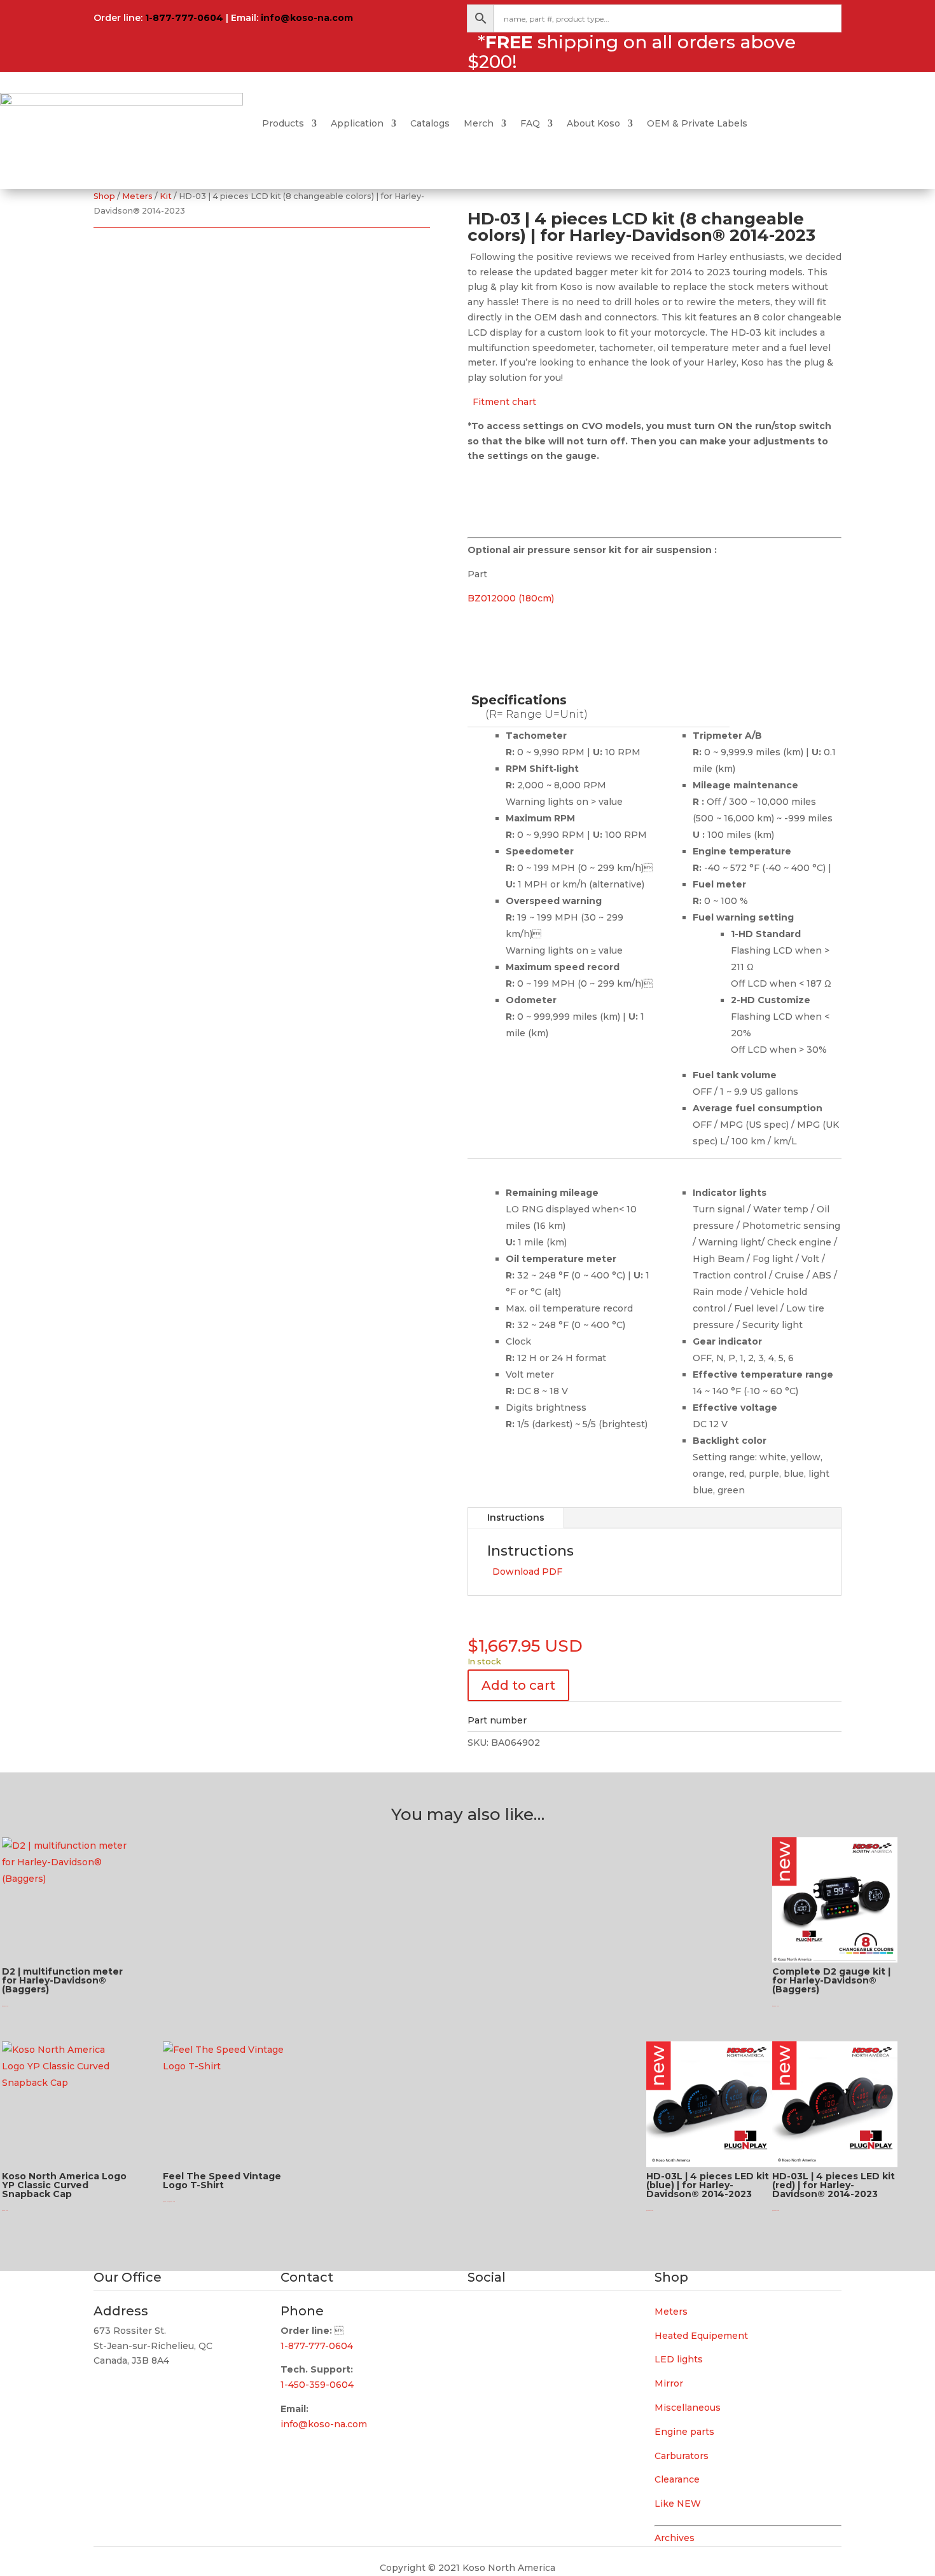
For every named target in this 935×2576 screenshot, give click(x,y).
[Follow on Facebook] (478, 2315)
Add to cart (518, 1685)
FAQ (530, 123)
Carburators (682, 2456)
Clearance (677, 2479)
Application (357, 123)
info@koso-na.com (307, 18)
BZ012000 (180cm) (511, 598)
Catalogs (430, 123)
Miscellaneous (688, 2408)
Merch (479, 123)
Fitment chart (502, 402)
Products (283, 123)
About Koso (593, 123)
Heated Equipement (701, 2336)
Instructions (516, 1518)
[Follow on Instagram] (503, 2315)
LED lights (679, 2359)
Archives (675, 2538)
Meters (137, 196)
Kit (166, 196)
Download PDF (525, 1572)
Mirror (669, 2383)
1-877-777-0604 (184, 18)
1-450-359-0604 (317, 2385)
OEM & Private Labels (697, 123)
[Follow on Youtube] (529, 2315)
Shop (104, 196)
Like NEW (678, 2504)
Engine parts (684, 2432)
